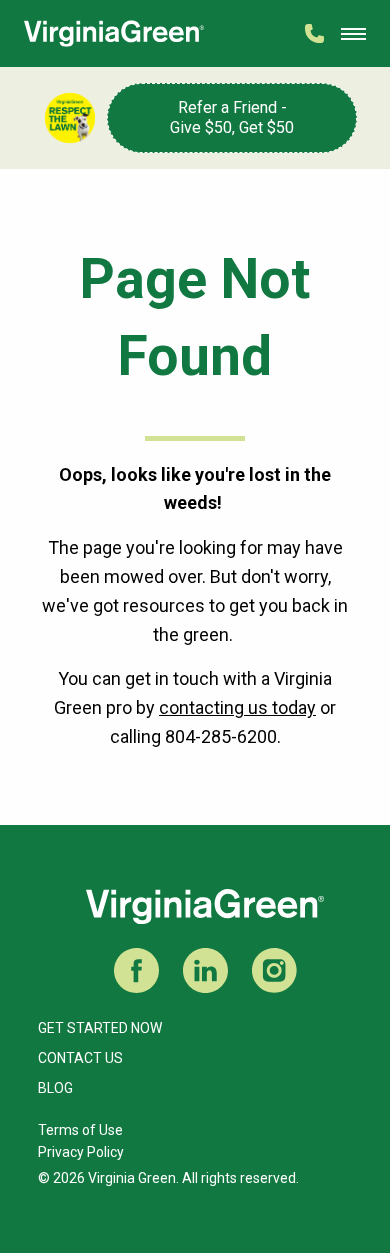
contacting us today (237, 707)
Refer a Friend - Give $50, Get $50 (232, 117)
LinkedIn (205, 970)
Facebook (136, 970)
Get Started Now (100, 1028)
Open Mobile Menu (353, 33)
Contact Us (80, 1058)
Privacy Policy (81, 1152)
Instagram (274, 970)
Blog (55, 1088)
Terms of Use (80, 1130)
